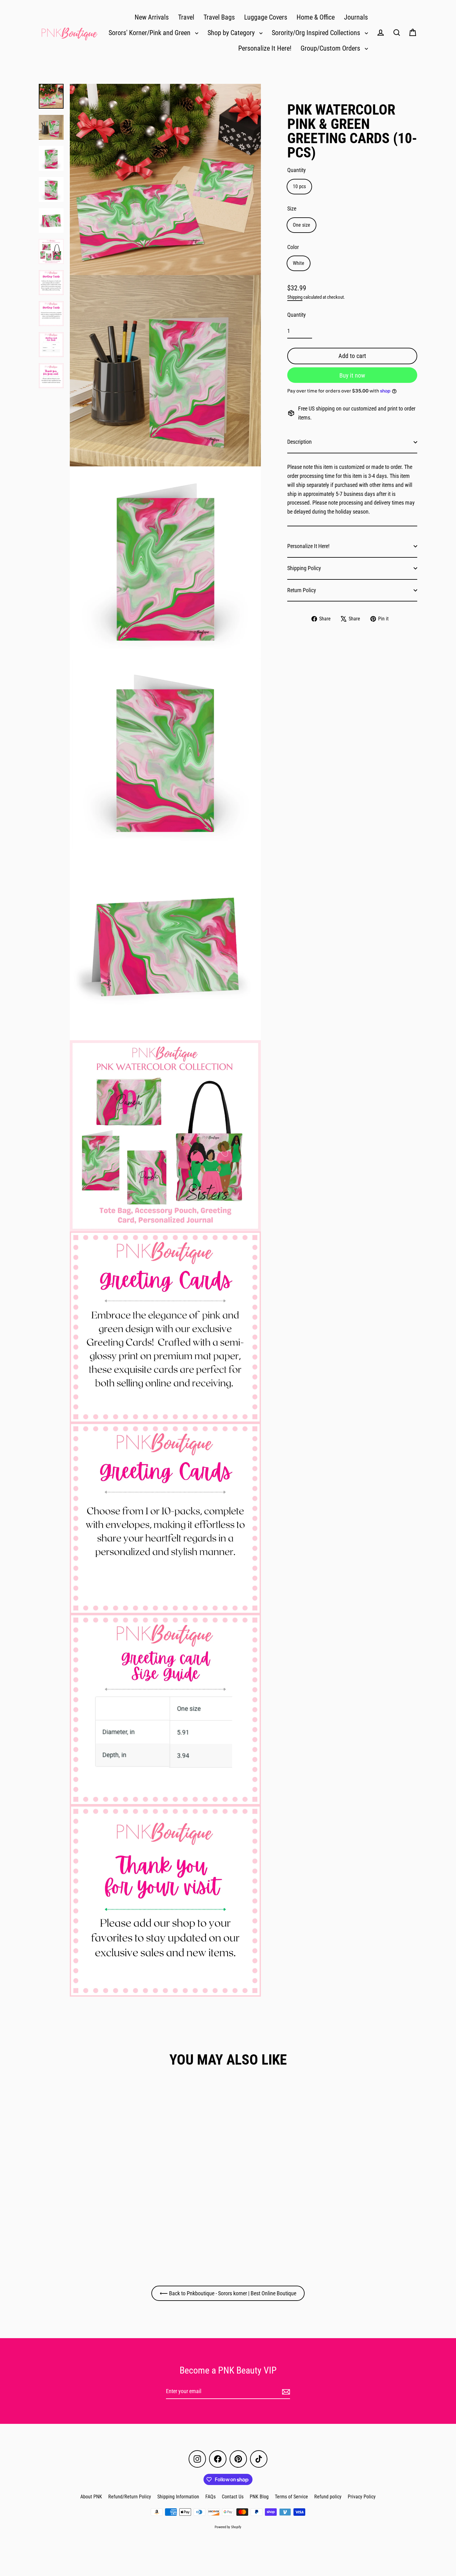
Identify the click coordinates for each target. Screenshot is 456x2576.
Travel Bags (219, 17)
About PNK (91, 2497)
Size (292, 209)
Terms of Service (291, 2497)
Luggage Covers (266, 17)
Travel (186, 17)
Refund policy (328, 2497)
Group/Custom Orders (331, 48)
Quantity (297, 170)
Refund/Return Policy (130, 2497)
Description (300, 442)
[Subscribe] (285, 2392)
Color (293, 247)
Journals (356, 17)
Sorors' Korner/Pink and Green (150, 33)
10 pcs (299, 186)
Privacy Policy (362, 2497)
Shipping (295, 297)
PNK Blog (259, 2497)
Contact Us (233, 2497)
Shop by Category (232, 33)
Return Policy (302, 590)
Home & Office (316, 17)
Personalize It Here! (265, 48)
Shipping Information (178, 2497)
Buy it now (352, 375)
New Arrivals (152, 17)
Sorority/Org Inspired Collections (317, 33)
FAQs (210, 2497)
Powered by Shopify (228, 2527)
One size (302, 225)
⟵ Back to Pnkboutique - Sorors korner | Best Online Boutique (228, 2293)
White (299, 263)
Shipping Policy (304, 568)
